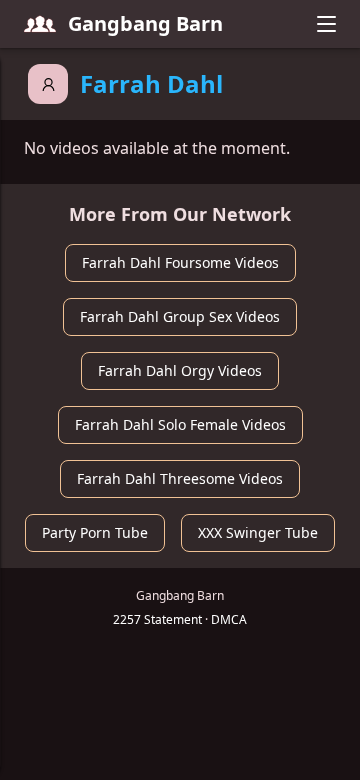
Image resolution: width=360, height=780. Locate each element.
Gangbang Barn (145, 23)
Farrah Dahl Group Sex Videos (180, 316)
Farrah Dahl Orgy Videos (180, 370)
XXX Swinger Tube (258, 532)
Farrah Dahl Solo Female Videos (180, 424)
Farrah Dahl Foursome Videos (180, 262)
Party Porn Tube (95, 532)
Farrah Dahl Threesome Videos (180, 478)
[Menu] (326, 24)
